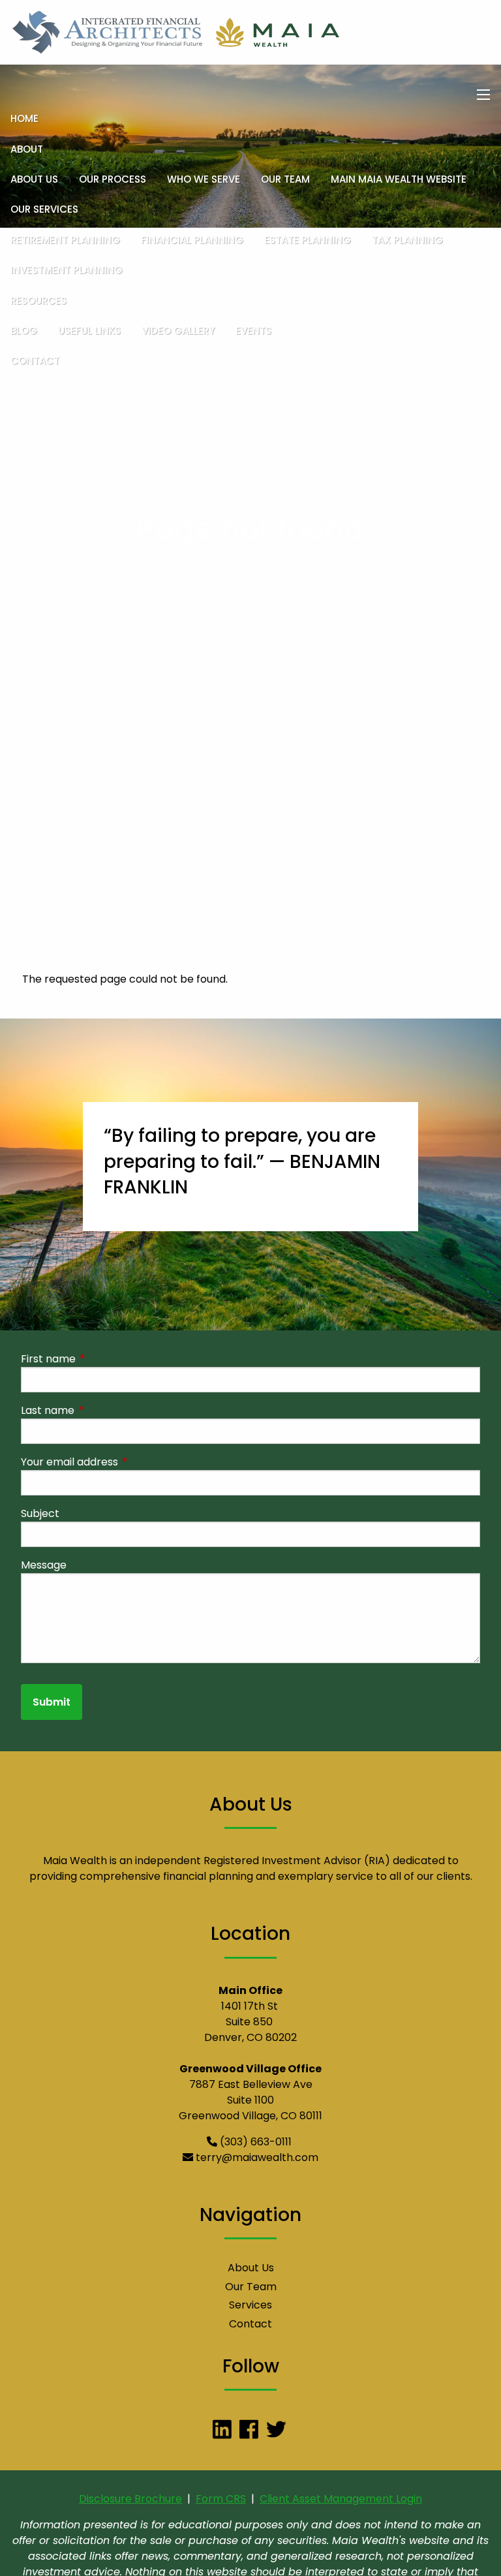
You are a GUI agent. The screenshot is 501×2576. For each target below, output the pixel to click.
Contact (35, 360)
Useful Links (89, 330)
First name (100, 1359)
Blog (24, 330)
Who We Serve (204, 179)
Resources (38, 300)
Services (250, 2305)
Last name (100, 1410)
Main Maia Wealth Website (399, 179)
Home (24, 118)
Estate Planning (308, 240)
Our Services (44, 209)
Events (253, 330)
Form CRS (221, 2499)
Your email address (122, 1462)
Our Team (285, 179)
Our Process (113, 179)
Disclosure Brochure (130, 2499)
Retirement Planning (65, 240)
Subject (40, 1513)
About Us (34, 179)
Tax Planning (407, 240)
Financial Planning (192, 240)
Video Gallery (178, 330)
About (27, 149)
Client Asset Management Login (341, 2499)
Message (44, 1565)
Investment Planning (67, 270)
